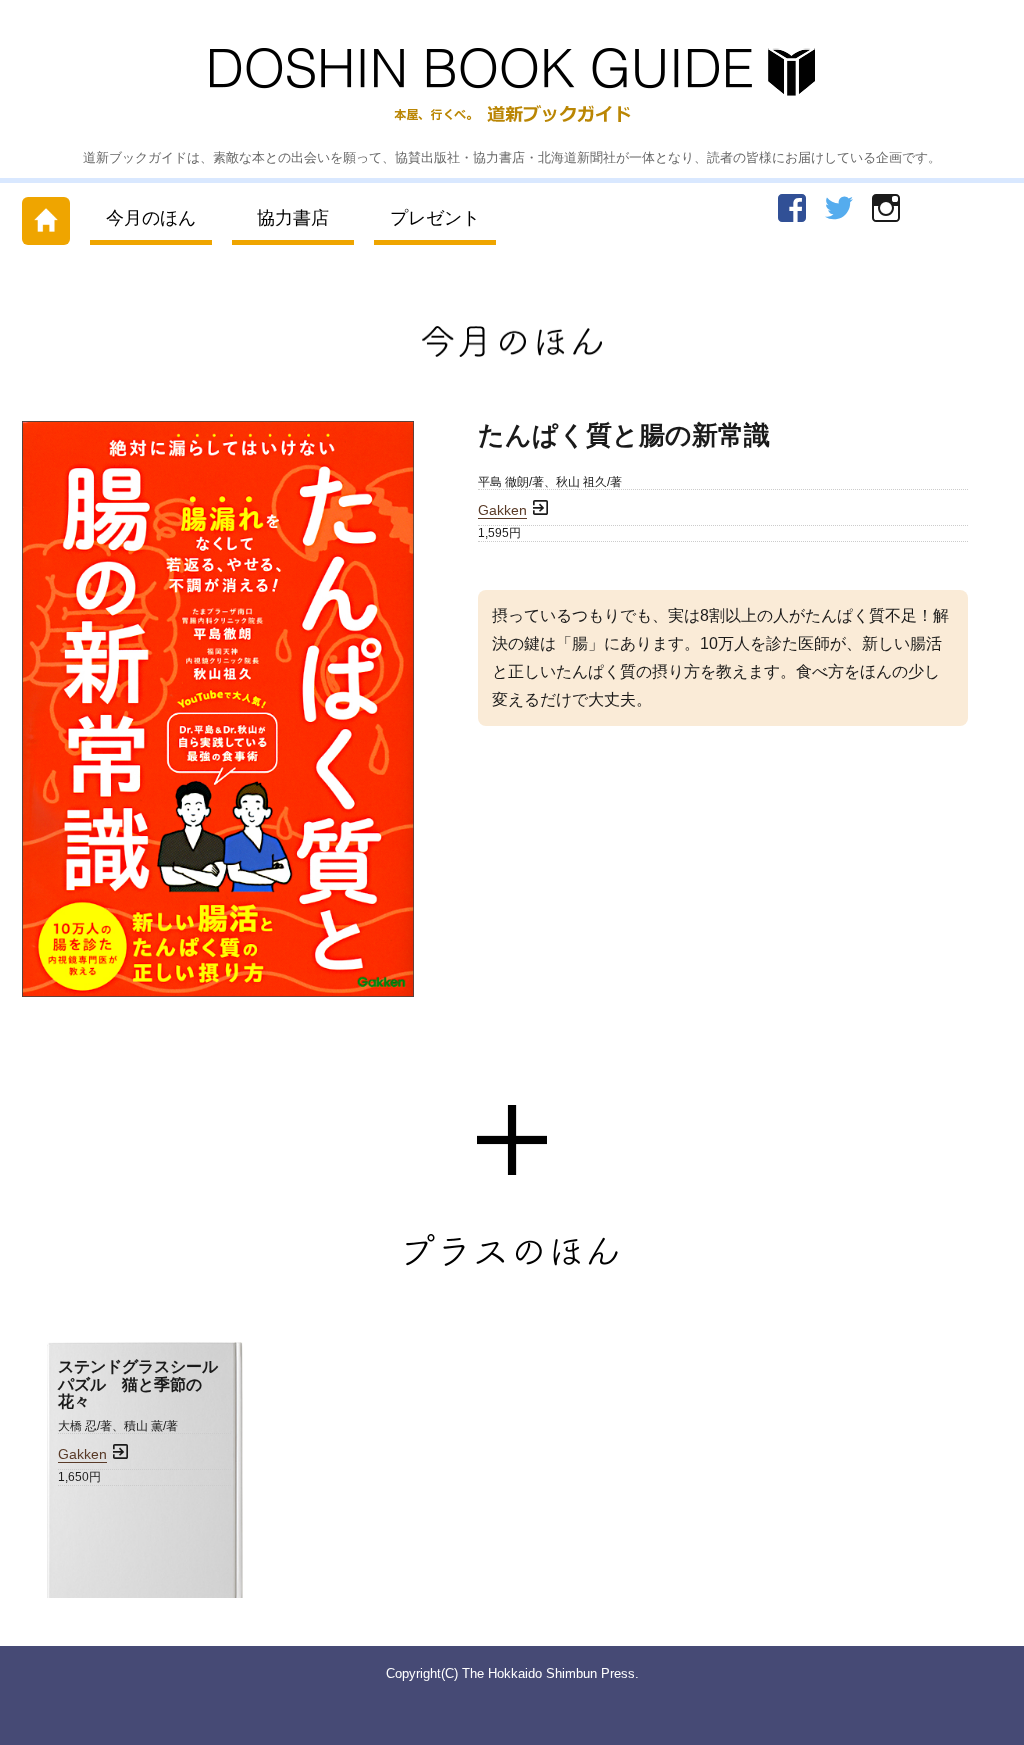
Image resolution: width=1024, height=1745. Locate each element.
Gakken (502, 510)
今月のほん (151, 218)
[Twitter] (839, 208)
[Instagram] (886, 208)
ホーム (46, 216)
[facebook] (792, 208)
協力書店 (293, 218)
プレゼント (435, 218)
